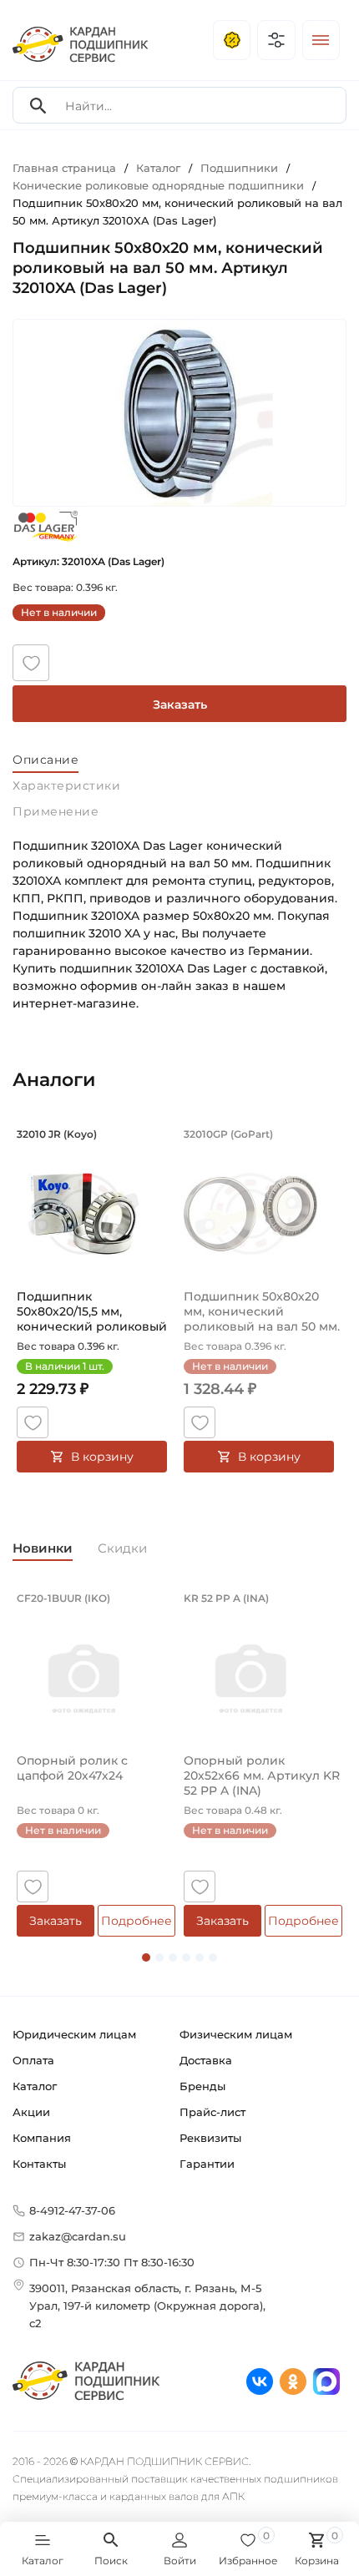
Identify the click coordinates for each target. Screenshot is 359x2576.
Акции (31, 2112)
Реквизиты (210, 2138)
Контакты (39, 2164)
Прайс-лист (212, 2112)
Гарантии (207, 2164)
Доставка (206, 2060)
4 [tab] (186, 1957)
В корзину (102, 1457)
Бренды (202, 2086)
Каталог (35, 2086)
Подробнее (137, 1921)
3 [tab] (173, 1957)
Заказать (180, 705)
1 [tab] (146, 1957)
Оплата (33, 2060)
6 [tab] (213, 1957)
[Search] (38, 106)
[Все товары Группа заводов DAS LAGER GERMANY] (46, 525)
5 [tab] (200, 1957)
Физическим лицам (236, 2034)
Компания (42, 2138)
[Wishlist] (31, 663)
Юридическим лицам (74, 2034)
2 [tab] (159, 1957)
